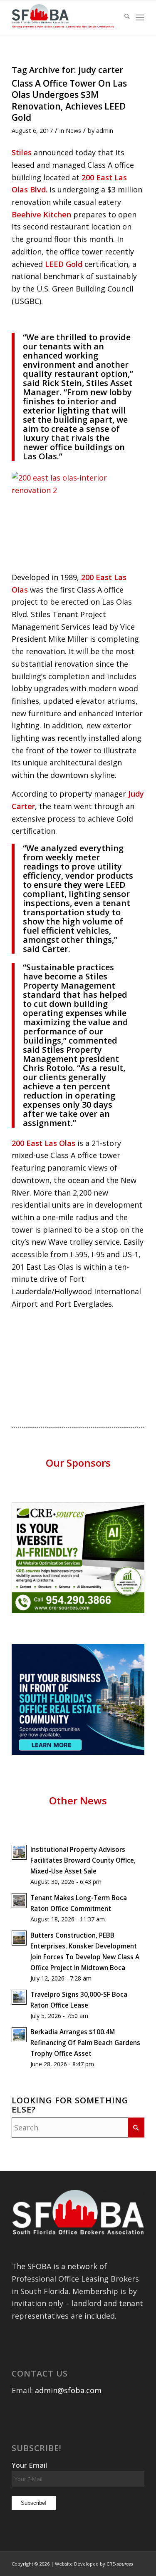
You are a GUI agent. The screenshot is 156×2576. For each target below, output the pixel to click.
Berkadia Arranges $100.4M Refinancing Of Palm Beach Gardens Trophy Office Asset (85, 2043)
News (73, 130)
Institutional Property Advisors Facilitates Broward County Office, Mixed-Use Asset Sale (83, 1860)
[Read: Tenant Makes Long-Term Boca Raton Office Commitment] (19, 1901)
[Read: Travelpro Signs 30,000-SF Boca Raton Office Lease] (19, 1997)
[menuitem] (123, 17)
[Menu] (140, 17)
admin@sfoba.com (68, 2390)
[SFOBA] (65, 17)
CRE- (120, 2564)
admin (105, 130)
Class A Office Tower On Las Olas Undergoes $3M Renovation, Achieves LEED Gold (69, 100)
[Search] (123, 17)
